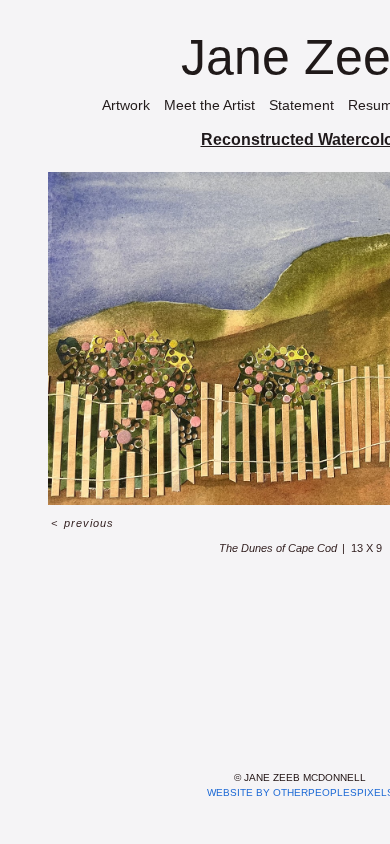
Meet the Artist (209, 105)
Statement (301, 105)
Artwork (126, 105)
